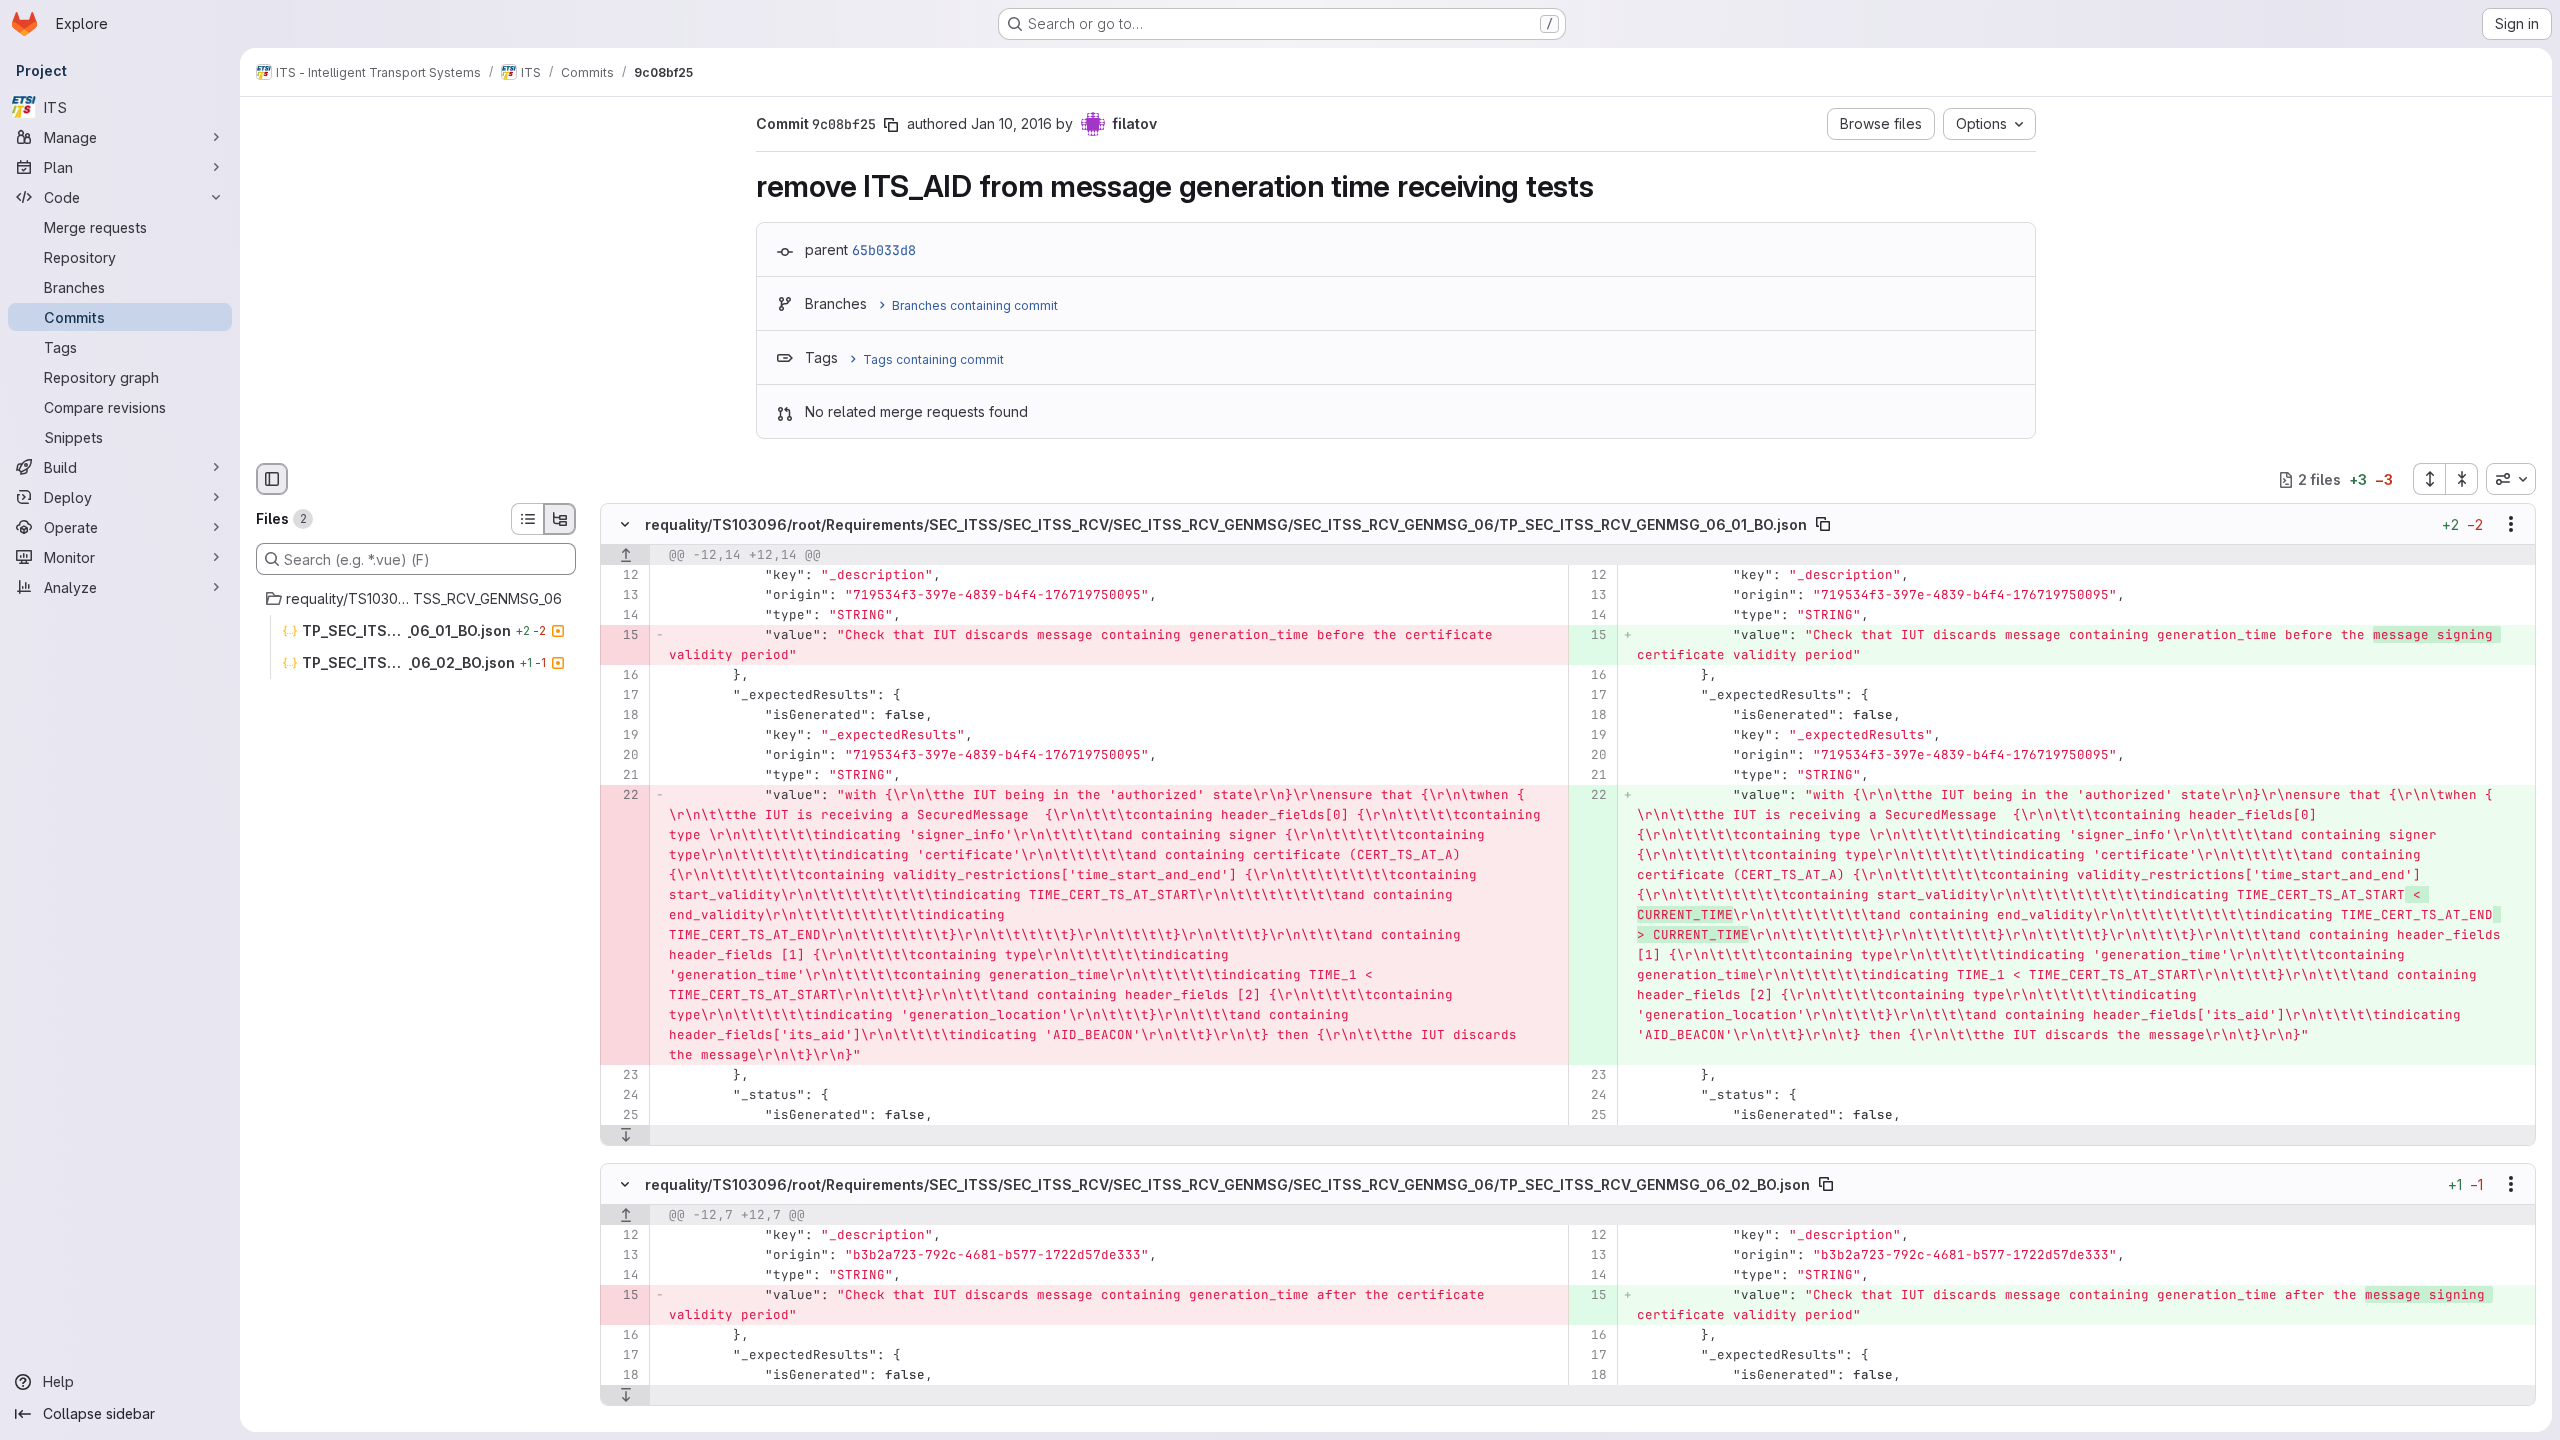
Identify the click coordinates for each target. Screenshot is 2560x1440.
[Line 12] (622, 576)
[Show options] (2511, 525)
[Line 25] (622, 1116)
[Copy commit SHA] (891, 125)
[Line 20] (622, 756)
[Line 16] (622, 676)
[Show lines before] (625, 556)
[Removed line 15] (622, 636)
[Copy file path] (1823, 525)
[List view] (527, 519)
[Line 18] (622, 716)
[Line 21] (622, 776)
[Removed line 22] (622, 796)
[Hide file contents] (625, 525)
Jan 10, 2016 (1011, 123)
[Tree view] (560, 519)
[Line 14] (622, 616)
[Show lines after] (625, 1136)
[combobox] (2511, 479)
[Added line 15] (1590, 636)
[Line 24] (622, 1096)
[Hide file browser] (272, 479)
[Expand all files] (2429, 479)
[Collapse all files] (2462, 479)
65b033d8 (884, 250)
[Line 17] (622, 696)
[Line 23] (622, 1076)
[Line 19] (622, 736)
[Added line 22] (1590, 796)
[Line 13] (622, 596)
